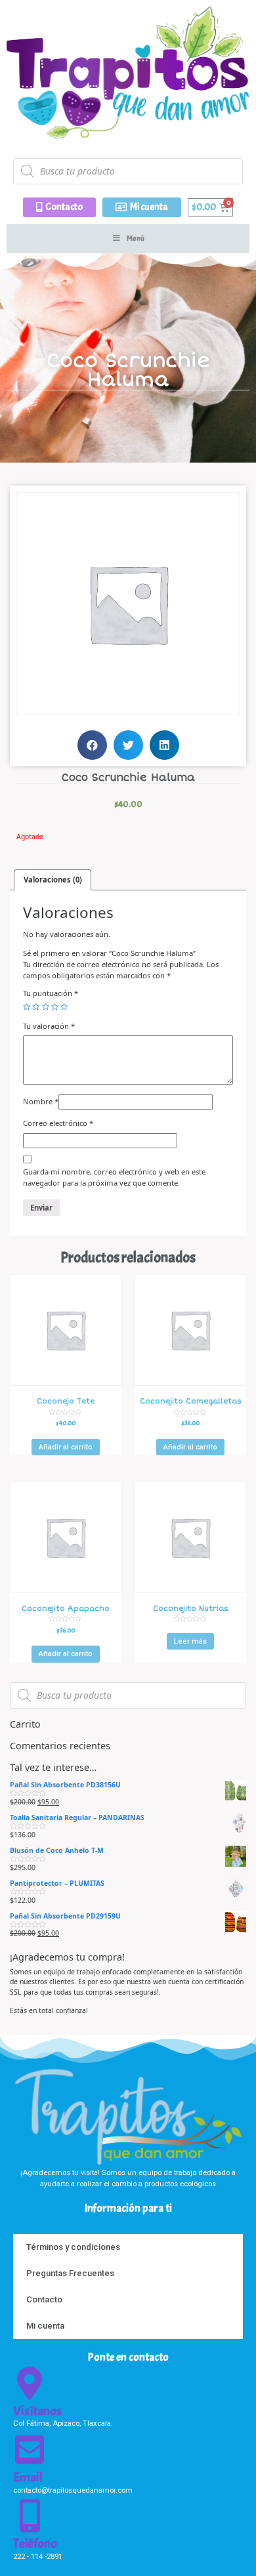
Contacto (44, 2299)
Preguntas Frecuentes (70, 2273)
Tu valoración (49, 1026)
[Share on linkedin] (164, 745)
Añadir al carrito (66, 1447)
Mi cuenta (45, 2326)
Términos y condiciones (73, 2247)
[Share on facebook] (92, 745)
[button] (59, 207)
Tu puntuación (51, 993)
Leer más (190, 1641)
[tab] (53, 880)
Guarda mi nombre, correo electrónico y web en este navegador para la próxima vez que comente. (114, 1177)
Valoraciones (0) (53, 880)
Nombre (41, 1101)
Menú (136, 238)
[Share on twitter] (128, 745)
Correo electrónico (58, 1123)
